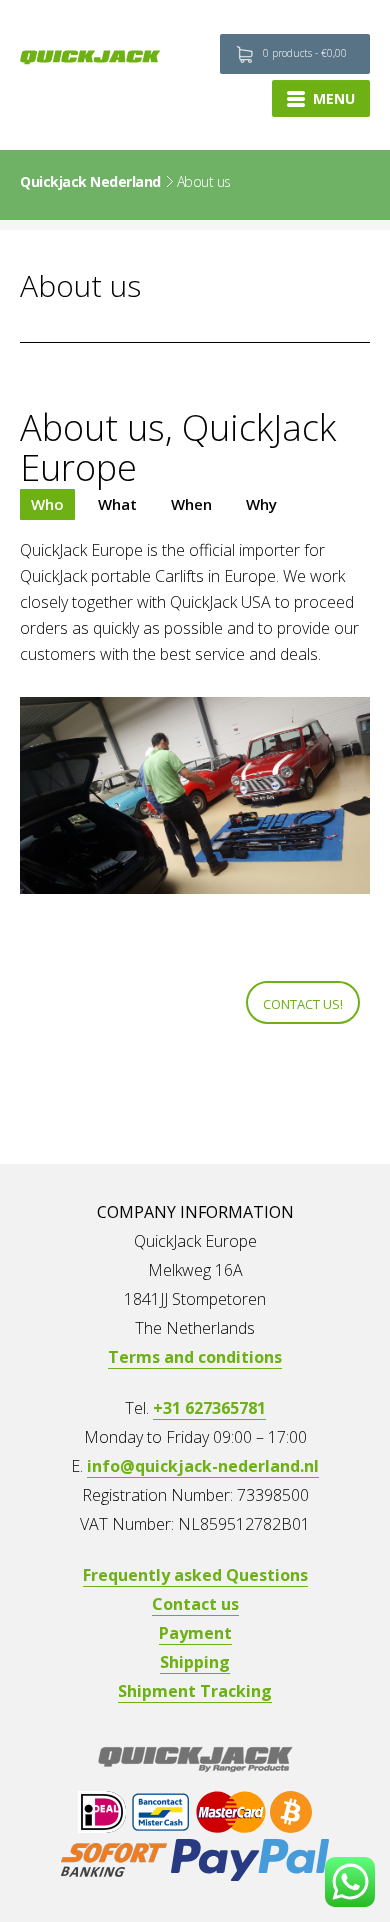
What (117, 504)
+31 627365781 (209, 1408)
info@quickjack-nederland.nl (203, 1466)
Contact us (195, 1604)
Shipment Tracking (195, 1691)
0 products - (305, 53)
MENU (334, 98)
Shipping (195, 1662)
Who (47, 504)
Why (261, 504)
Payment (195, 1633)
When (191, 504)
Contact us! (303, 1004)
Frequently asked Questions (195, 1575)
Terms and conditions (195, 1357)
